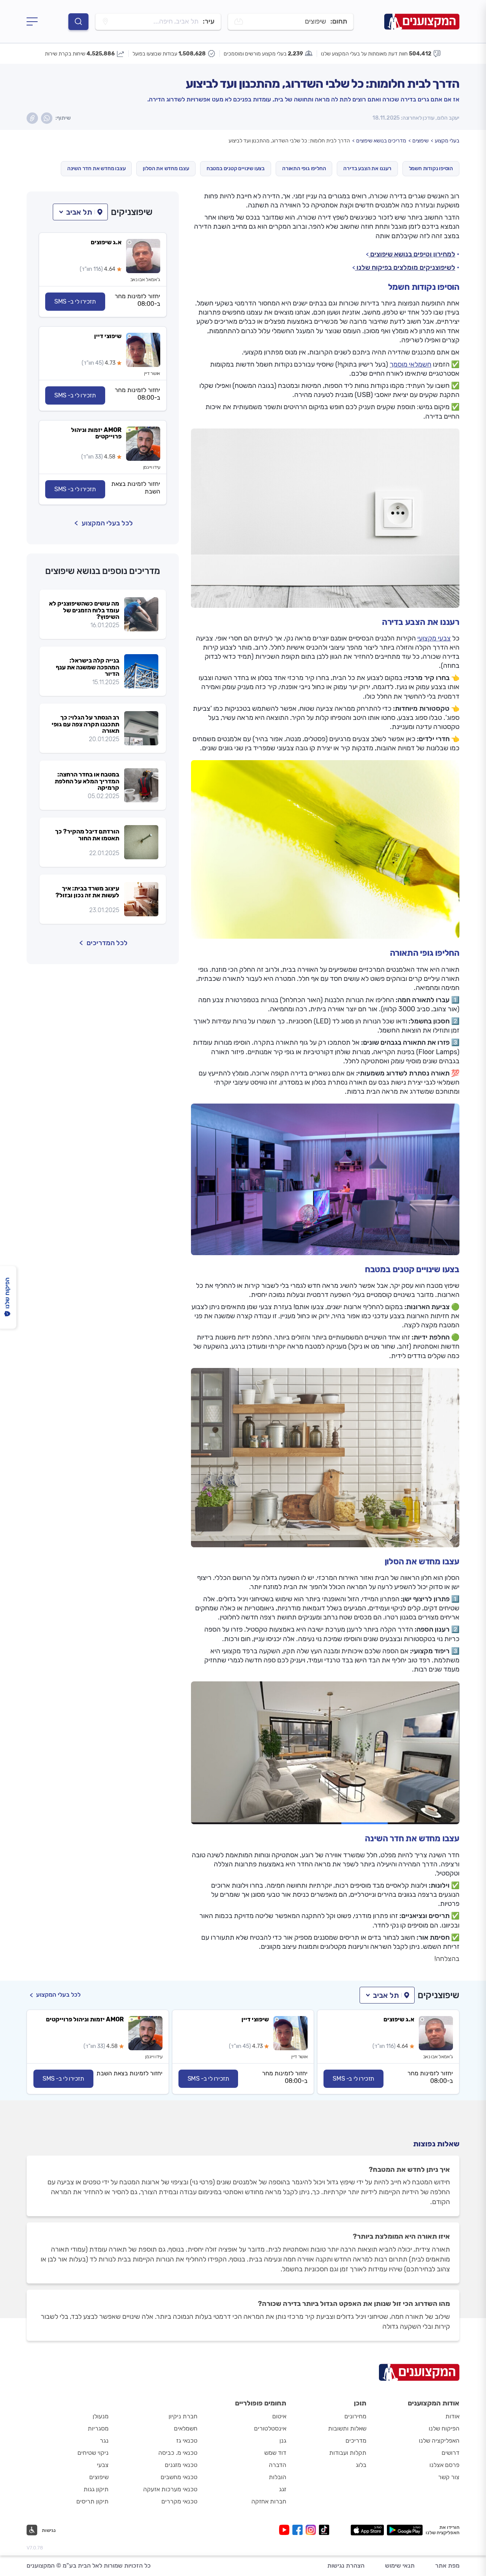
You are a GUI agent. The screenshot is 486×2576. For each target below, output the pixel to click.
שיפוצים (421, 141)
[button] (80, 212)
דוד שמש (275, 2453)
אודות (452, 2416)
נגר (104, 2441)
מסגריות (98, 2428)
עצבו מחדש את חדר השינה (96, 168)
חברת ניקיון (183, 2416)
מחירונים (355, 2416)
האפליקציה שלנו (439, 2441)
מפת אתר (447, 2566)
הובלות (278, 2477)
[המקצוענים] (422, 21)
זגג (283, 2489)
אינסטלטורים (270, 2428)
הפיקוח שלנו (444, 2428)
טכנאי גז (187, 2441)
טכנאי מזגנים (181, 2465)
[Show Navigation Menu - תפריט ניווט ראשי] (32, 22)
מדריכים (356, 2441)
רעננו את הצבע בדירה (367, 168)
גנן (283, 2441)
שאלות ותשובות (347, 2428)
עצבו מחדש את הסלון (166, 168)
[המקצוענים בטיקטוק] (324, 2530)
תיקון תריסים (92, 2501)
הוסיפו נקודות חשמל (431, 168)
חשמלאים (186, 2428)
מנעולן (101, 2416)
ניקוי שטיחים (93, 2453)
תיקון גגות (96, 2489)
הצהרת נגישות (346, 2566)
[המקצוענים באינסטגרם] (312, 2530)
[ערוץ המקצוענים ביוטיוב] (286, 2530)
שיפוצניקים (132, 212)
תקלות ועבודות (348, 2453)
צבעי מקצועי (434, 638)
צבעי (103, 2465)
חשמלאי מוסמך (410, 364)
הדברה (278, 2465)
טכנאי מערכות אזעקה (170, 2489)
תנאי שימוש (400, 2566)
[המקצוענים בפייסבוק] (299, 2530)
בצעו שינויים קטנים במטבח (236, 168)
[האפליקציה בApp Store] (367, 2530)
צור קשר (449, 2477)
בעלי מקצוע (447, 141)
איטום (279, 2416)
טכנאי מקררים (179, 2501)
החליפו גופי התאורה (304, 168)
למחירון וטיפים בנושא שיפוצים (412, 254)
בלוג (361, 2465)
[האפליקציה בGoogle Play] (405, 2530)
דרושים (450, 2453)
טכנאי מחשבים (179, 2477)
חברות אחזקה (269, 2501)
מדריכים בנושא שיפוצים (381, 141)
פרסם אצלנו (444, 2465)
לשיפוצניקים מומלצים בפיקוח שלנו (405, 267)
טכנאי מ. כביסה (178, 2453)
